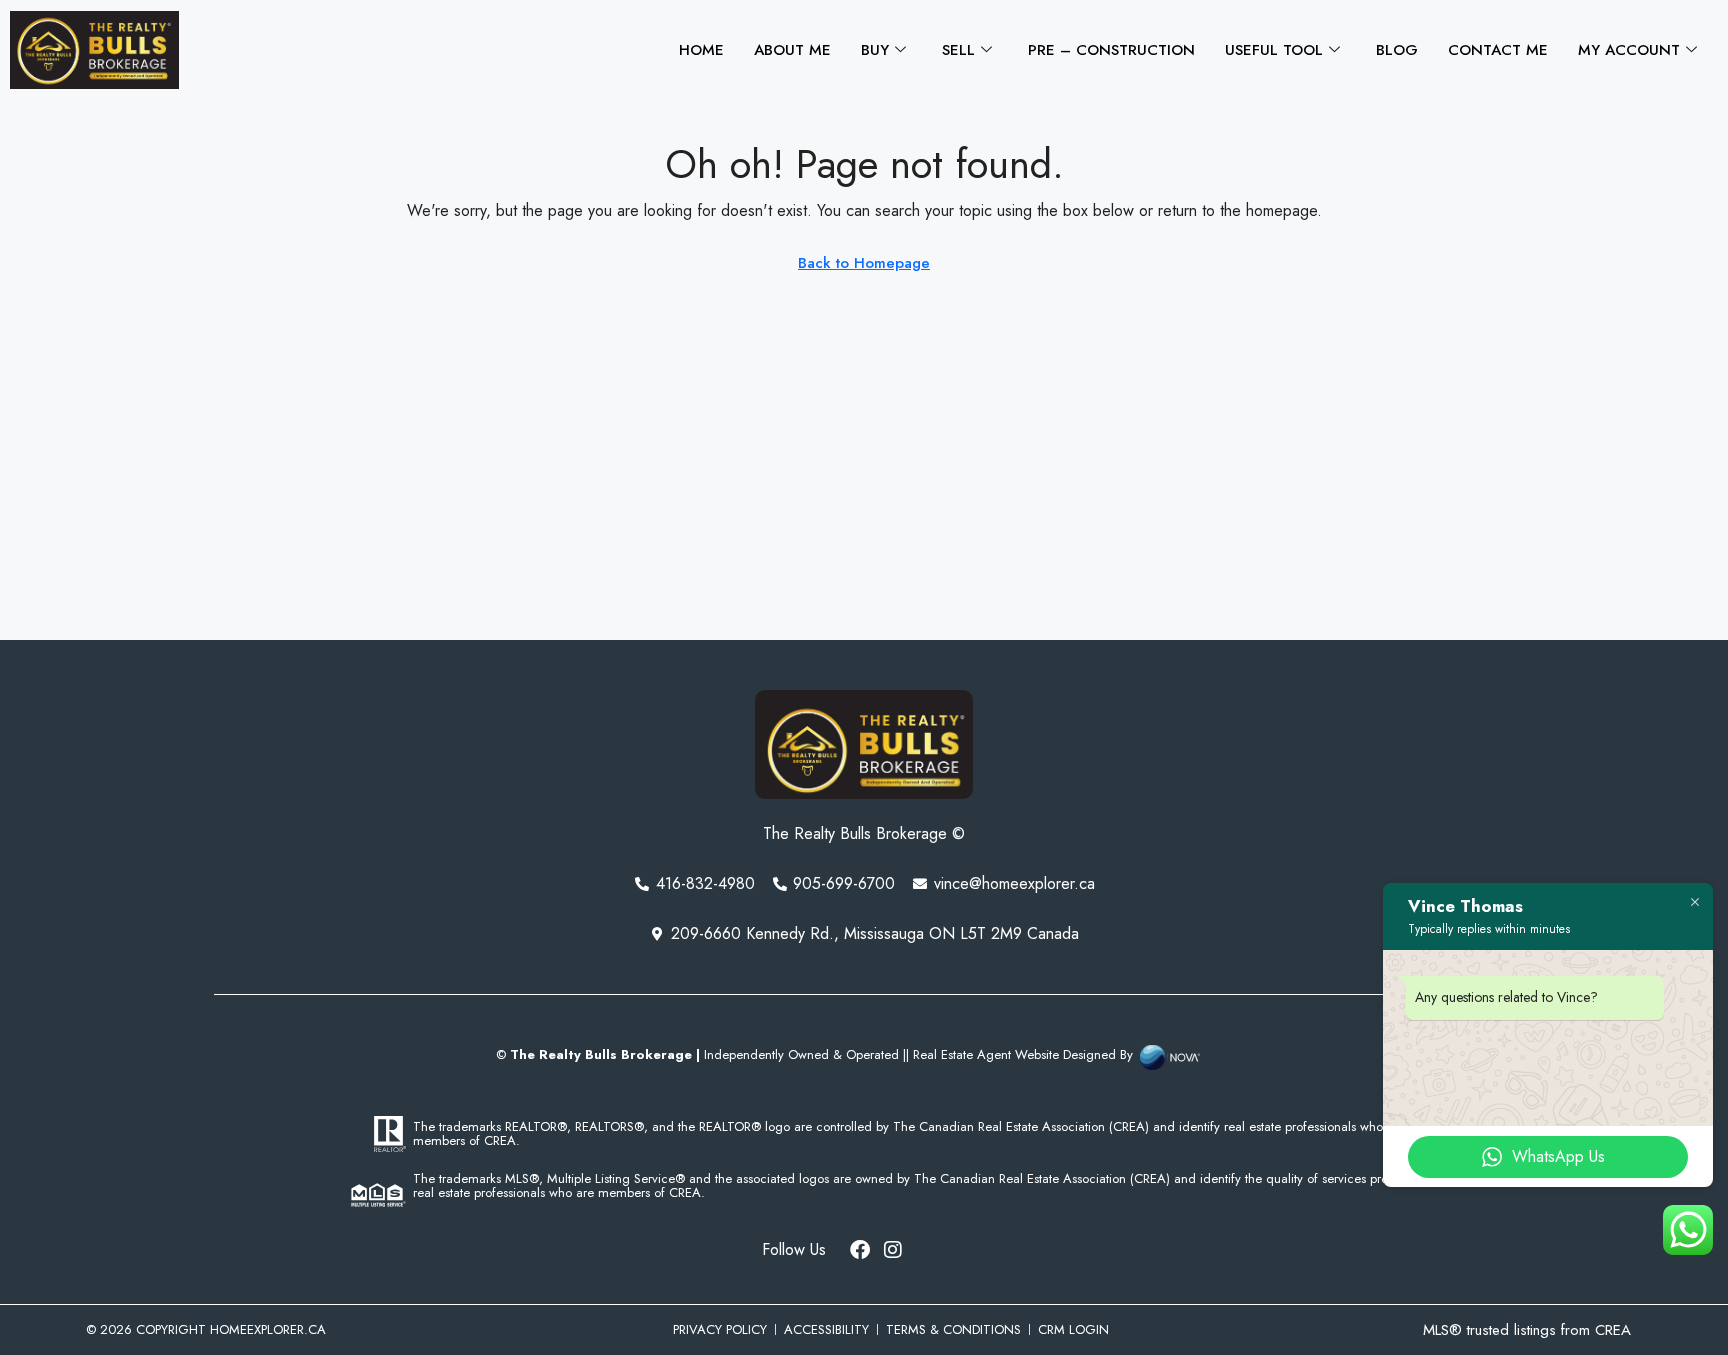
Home (701, 50)
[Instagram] (893, 1250)
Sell (958, 50)
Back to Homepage (864, 263)
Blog (1397, 50)
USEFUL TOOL (1274, 50)
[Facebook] (860, 1250)
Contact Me (1498, 50)
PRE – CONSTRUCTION (1111, 50)
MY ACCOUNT (1629, 50)
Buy (875, 50)
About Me (792, 50)
